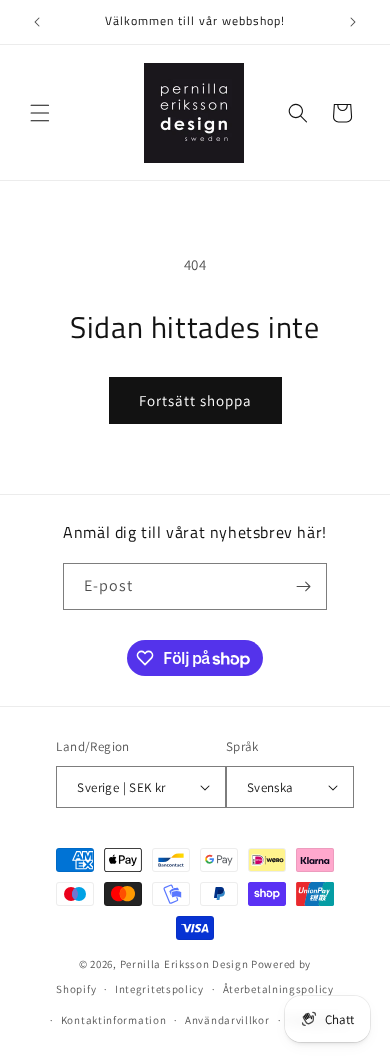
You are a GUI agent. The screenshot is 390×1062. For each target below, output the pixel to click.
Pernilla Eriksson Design (184, 964)
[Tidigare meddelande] (37, 22)
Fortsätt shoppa (195, 400)
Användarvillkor (227, 1020)
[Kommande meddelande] (353, 22)
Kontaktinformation (114, 1020)
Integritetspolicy (159, 989)
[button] (40, 113)
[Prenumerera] (304, 586)
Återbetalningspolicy (278, 989)
